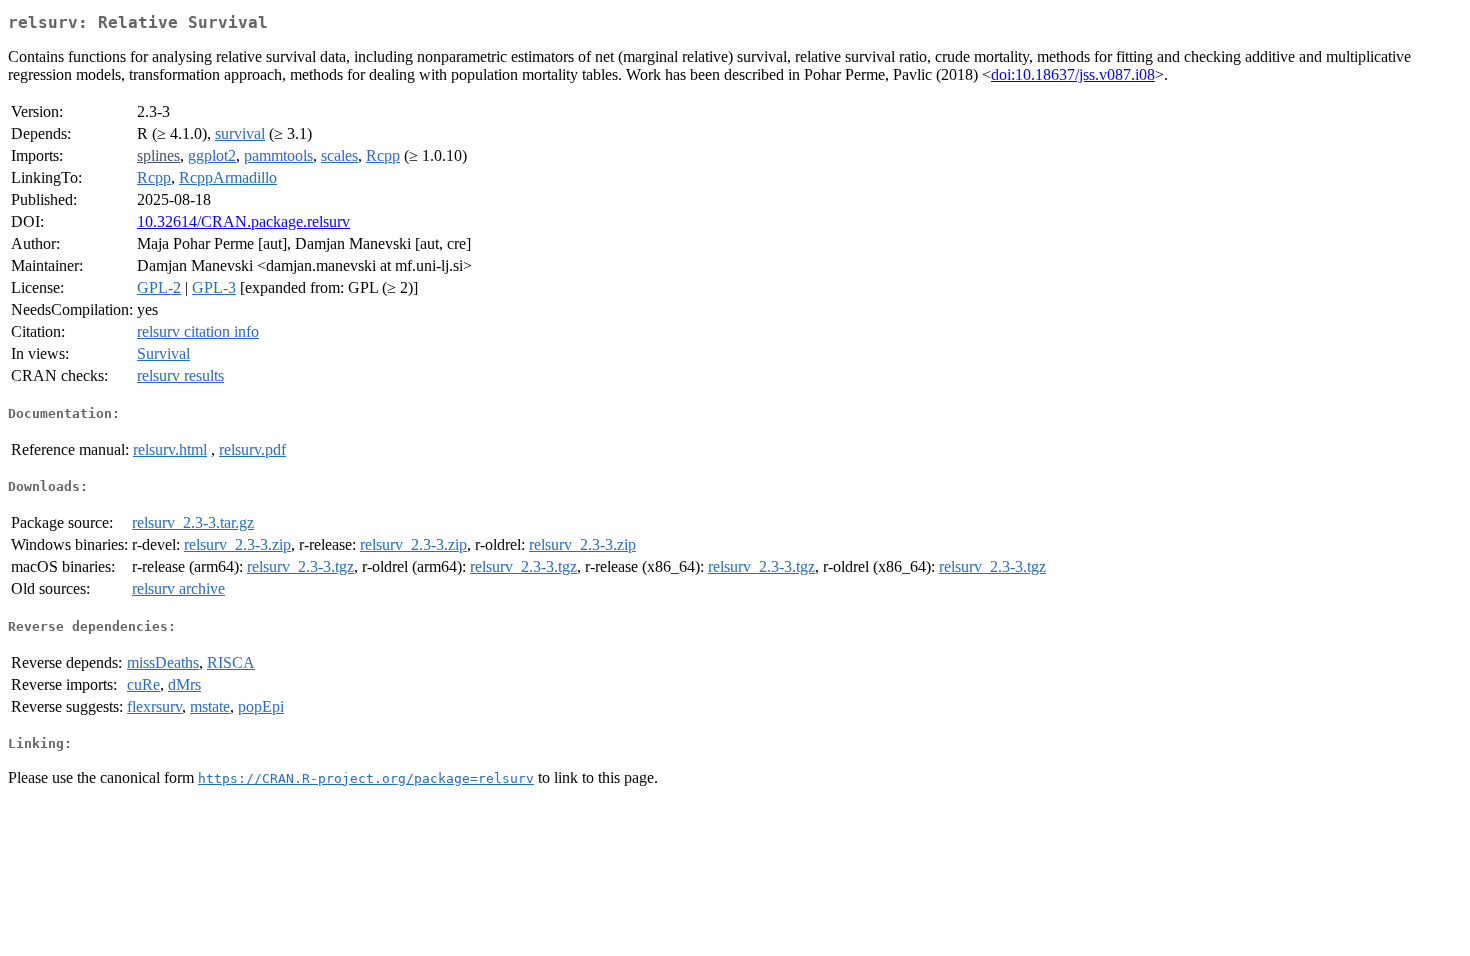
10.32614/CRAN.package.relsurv (243, 221)
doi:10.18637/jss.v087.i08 (1073, 74)
